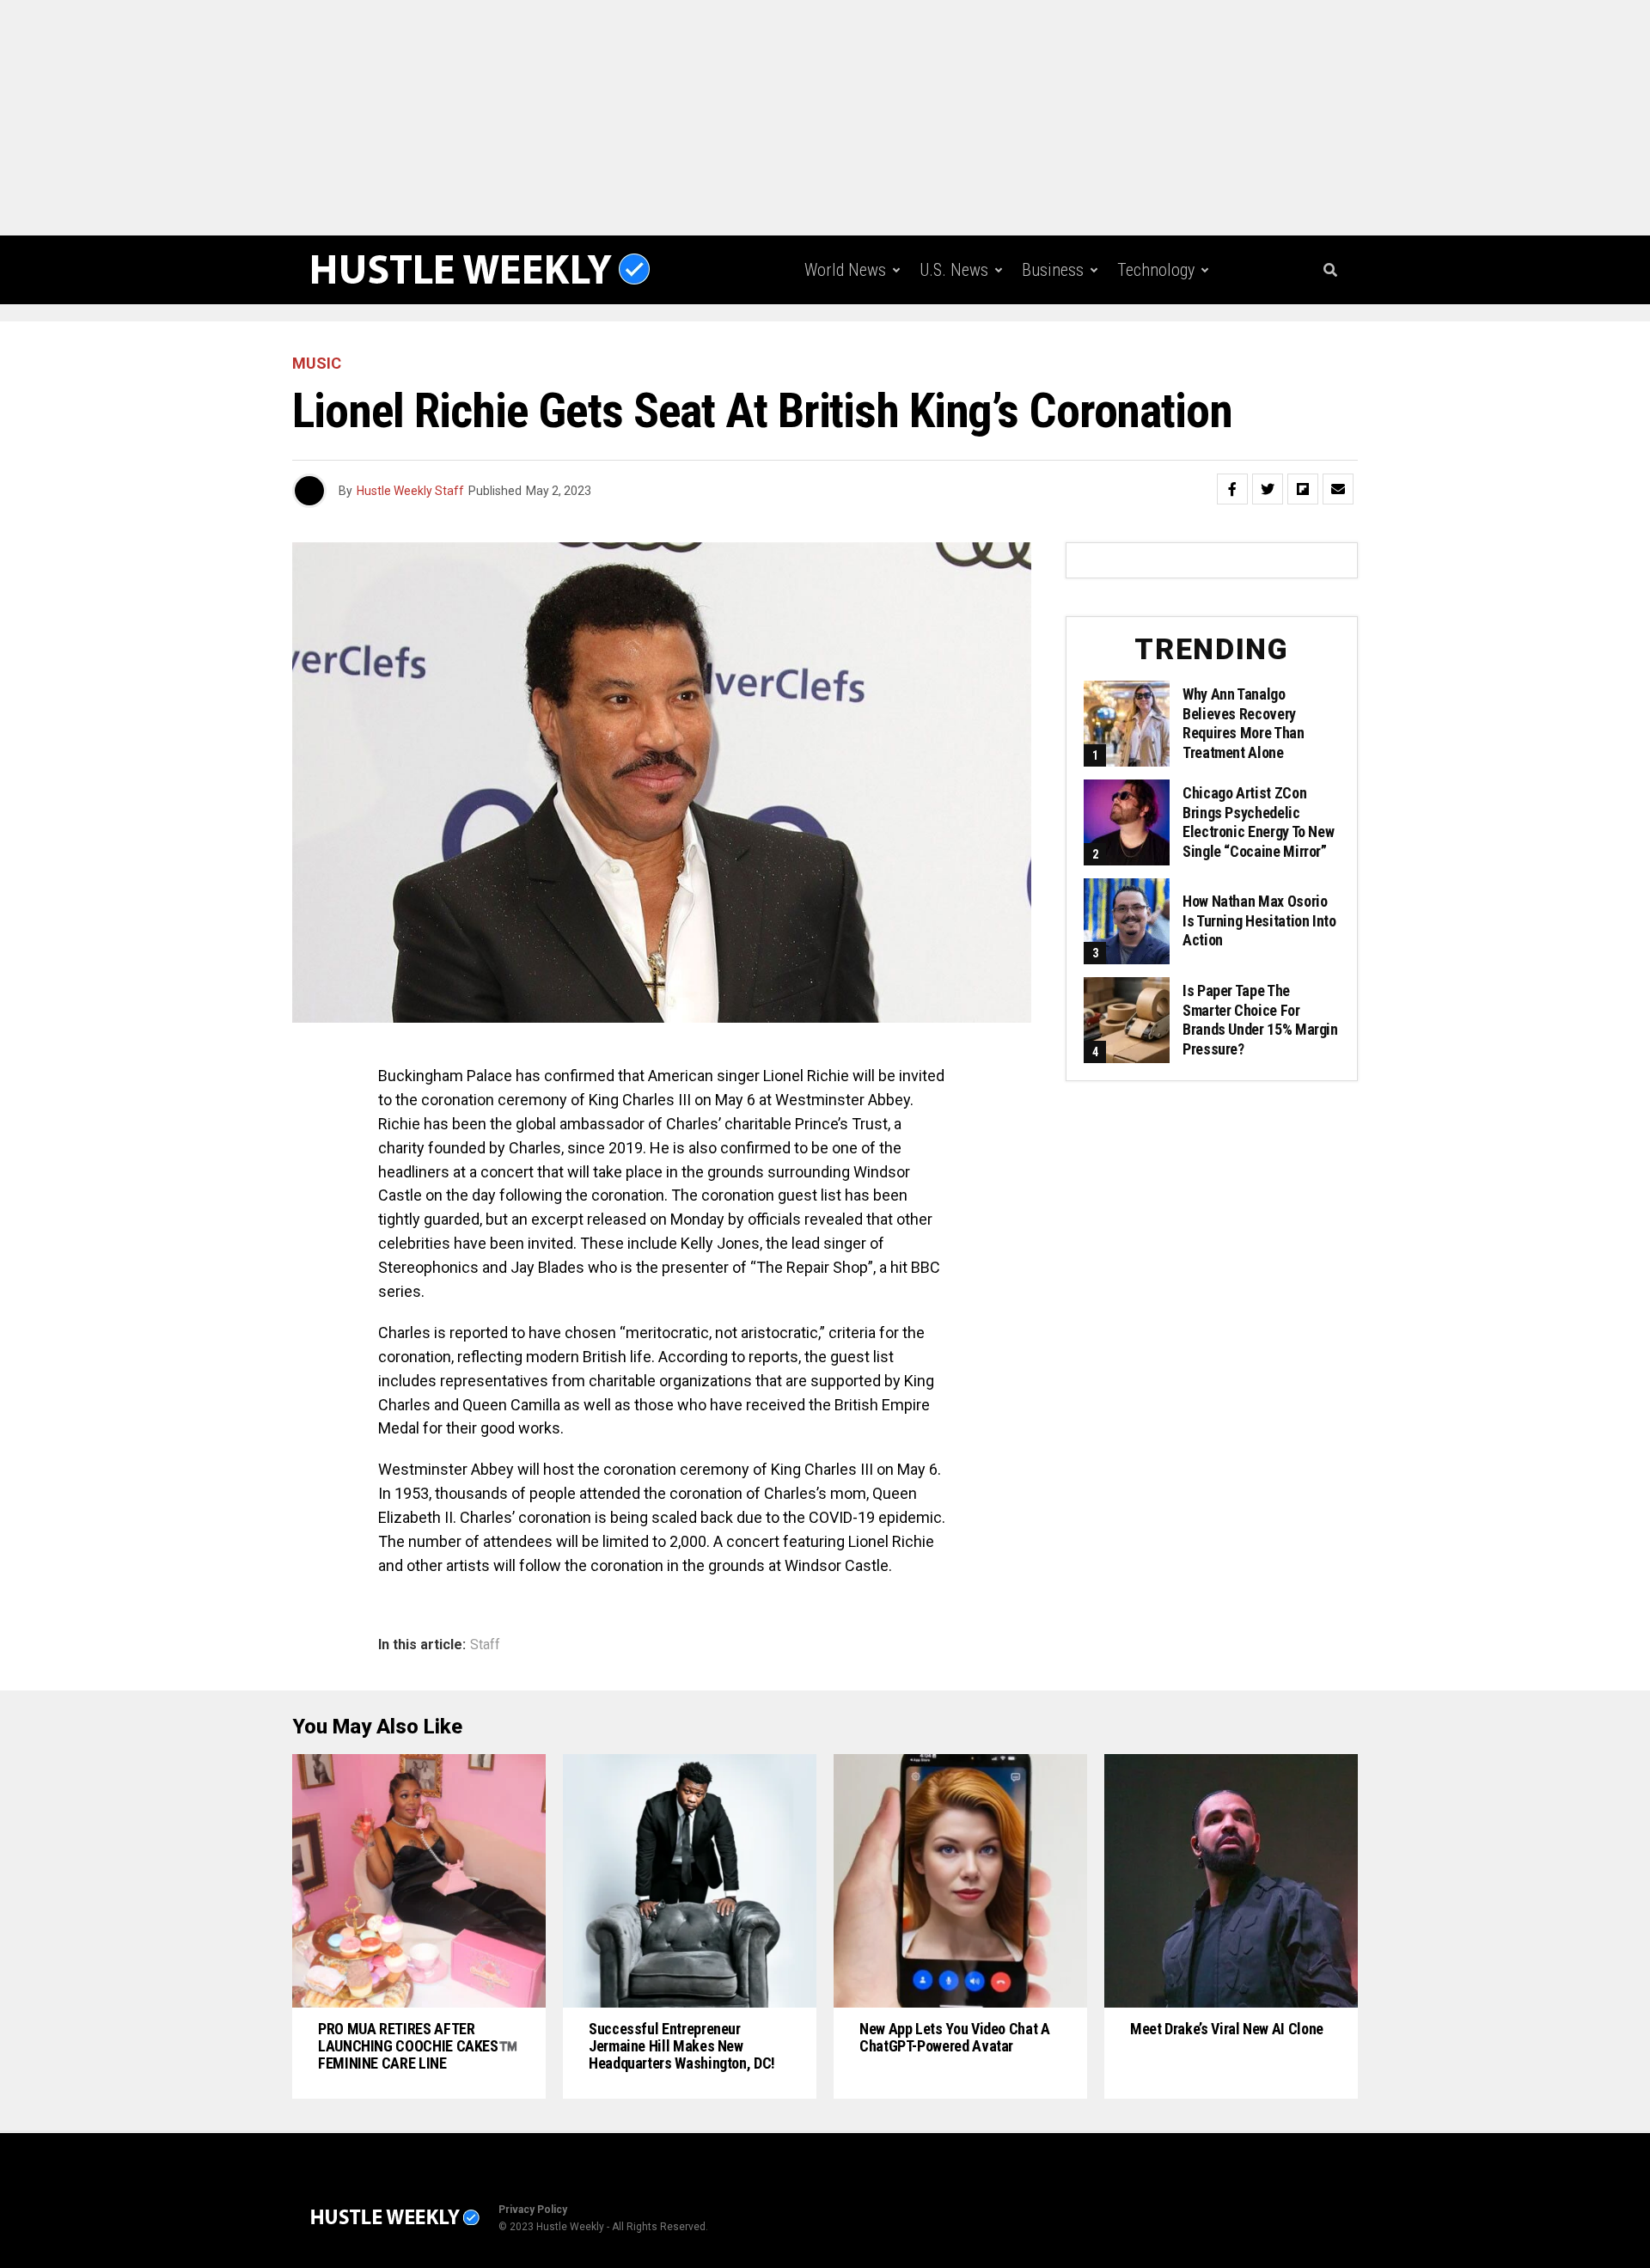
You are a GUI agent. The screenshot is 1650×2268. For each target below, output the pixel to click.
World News (845, 270)
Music (1064, 341)
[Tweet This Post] (1268, 489)
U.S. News (954, 270)
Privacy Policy (533, 2210)
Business (1053, 270)
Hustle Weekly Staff (410, 491)
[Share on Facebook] (1232, 489)
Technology (1156, 270)
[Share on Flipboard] (1303, 489)
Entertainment (962, 341)
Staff (485, 1645)
